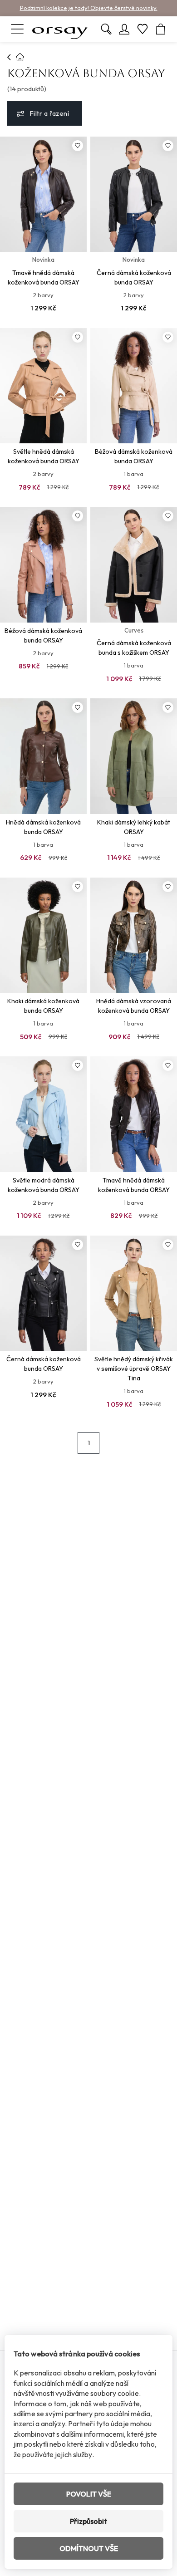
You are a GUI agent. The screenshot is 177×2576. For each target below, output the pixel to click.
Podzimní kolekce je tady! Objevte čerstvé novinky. (89, 8)
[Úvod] (9, 57)
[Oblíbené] (143, 29)
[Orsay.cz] (60, 29)
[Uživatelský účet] (124, 29)
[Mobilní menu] (17, 29)
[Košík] (161, 29)
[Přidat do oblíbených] (78, 146)
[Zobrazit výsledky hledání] (106, 29)
